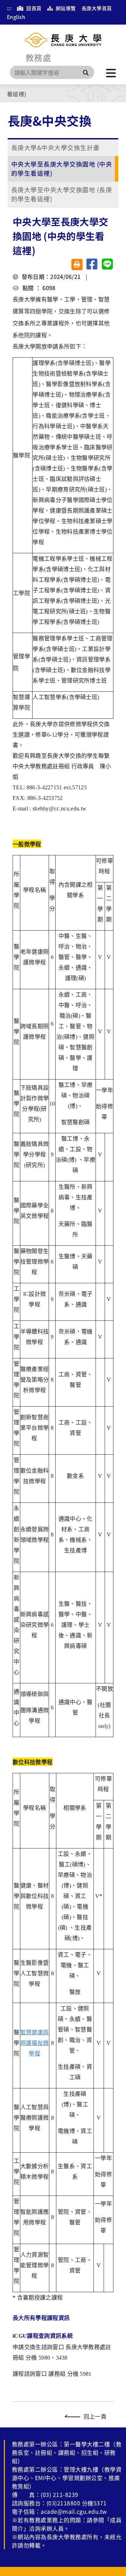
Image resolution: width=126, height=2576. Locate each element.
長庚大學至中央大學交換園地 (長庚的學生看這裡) (62, 194)
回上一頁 (95, 2416)
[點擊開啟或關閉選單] (111, 72)
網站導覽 (65, 8)
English (16, 17)
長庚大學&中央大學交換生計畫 (55, 147)
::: (9, 8)
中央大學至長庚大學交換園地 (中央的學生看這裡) (62, 168)
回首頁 (33, 8)
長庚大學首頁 (97, 8)
